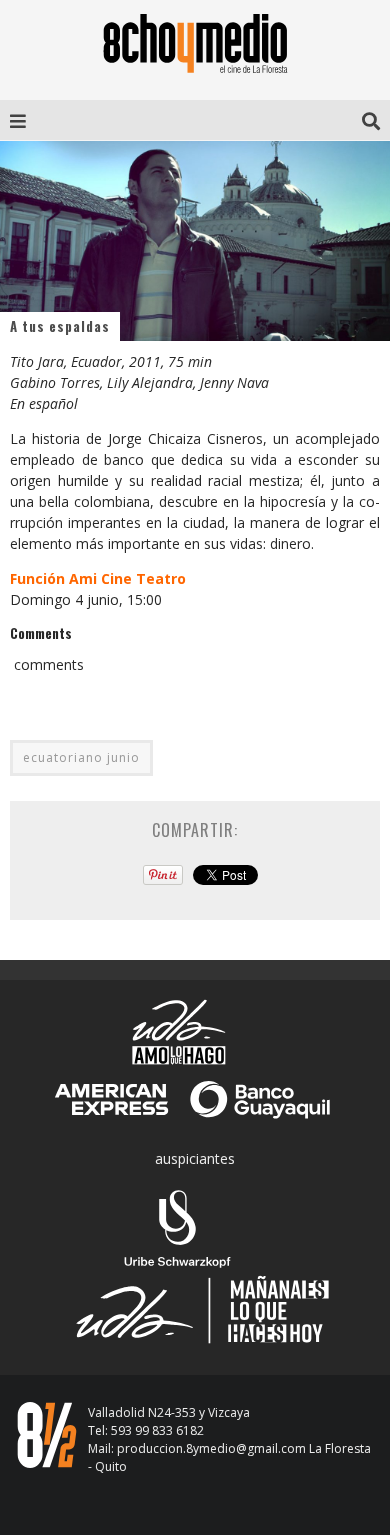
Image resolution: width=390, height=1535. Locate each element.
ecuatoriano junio (81, 757)
